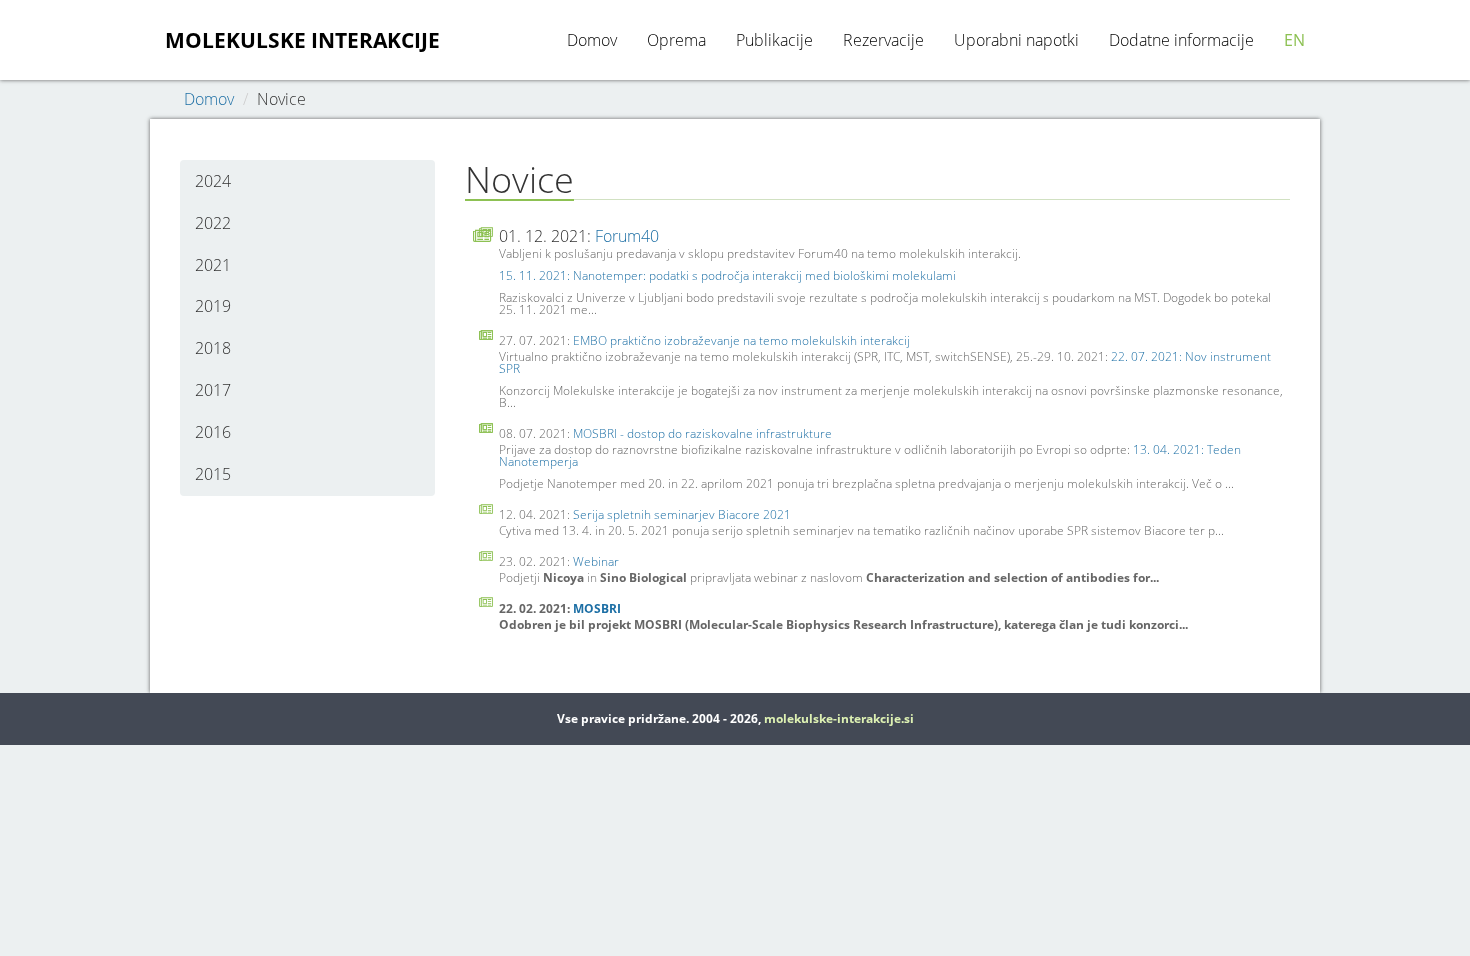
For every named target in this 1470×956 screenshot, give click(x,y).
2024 (213, 181)
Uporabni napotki (1016, 40)
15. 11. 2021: (536, 275)
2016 (213, 432)
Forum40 (627, 236)
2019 (213, 306)
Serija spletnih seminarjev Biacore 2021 (682, 514)
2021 (213, 265)
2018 (213, 348)
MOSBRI (597, 608)
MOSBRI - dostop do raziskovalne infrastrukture (702, 433)
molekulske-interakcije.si (839, 718)
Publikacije (774, 40)
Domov (592, 40)
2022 (213, 223)
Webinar (596, 561)
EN (1294, 40)
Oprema (676, 40)
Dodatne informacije (1181, 40)
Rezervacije (883, 40)
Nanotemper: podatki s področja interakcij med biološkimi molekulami (764, 275)
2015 (213, 474)
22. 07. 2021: (1148, 356)
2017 (213, 390)
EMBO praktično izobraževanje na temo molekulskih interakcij (741, 340)
